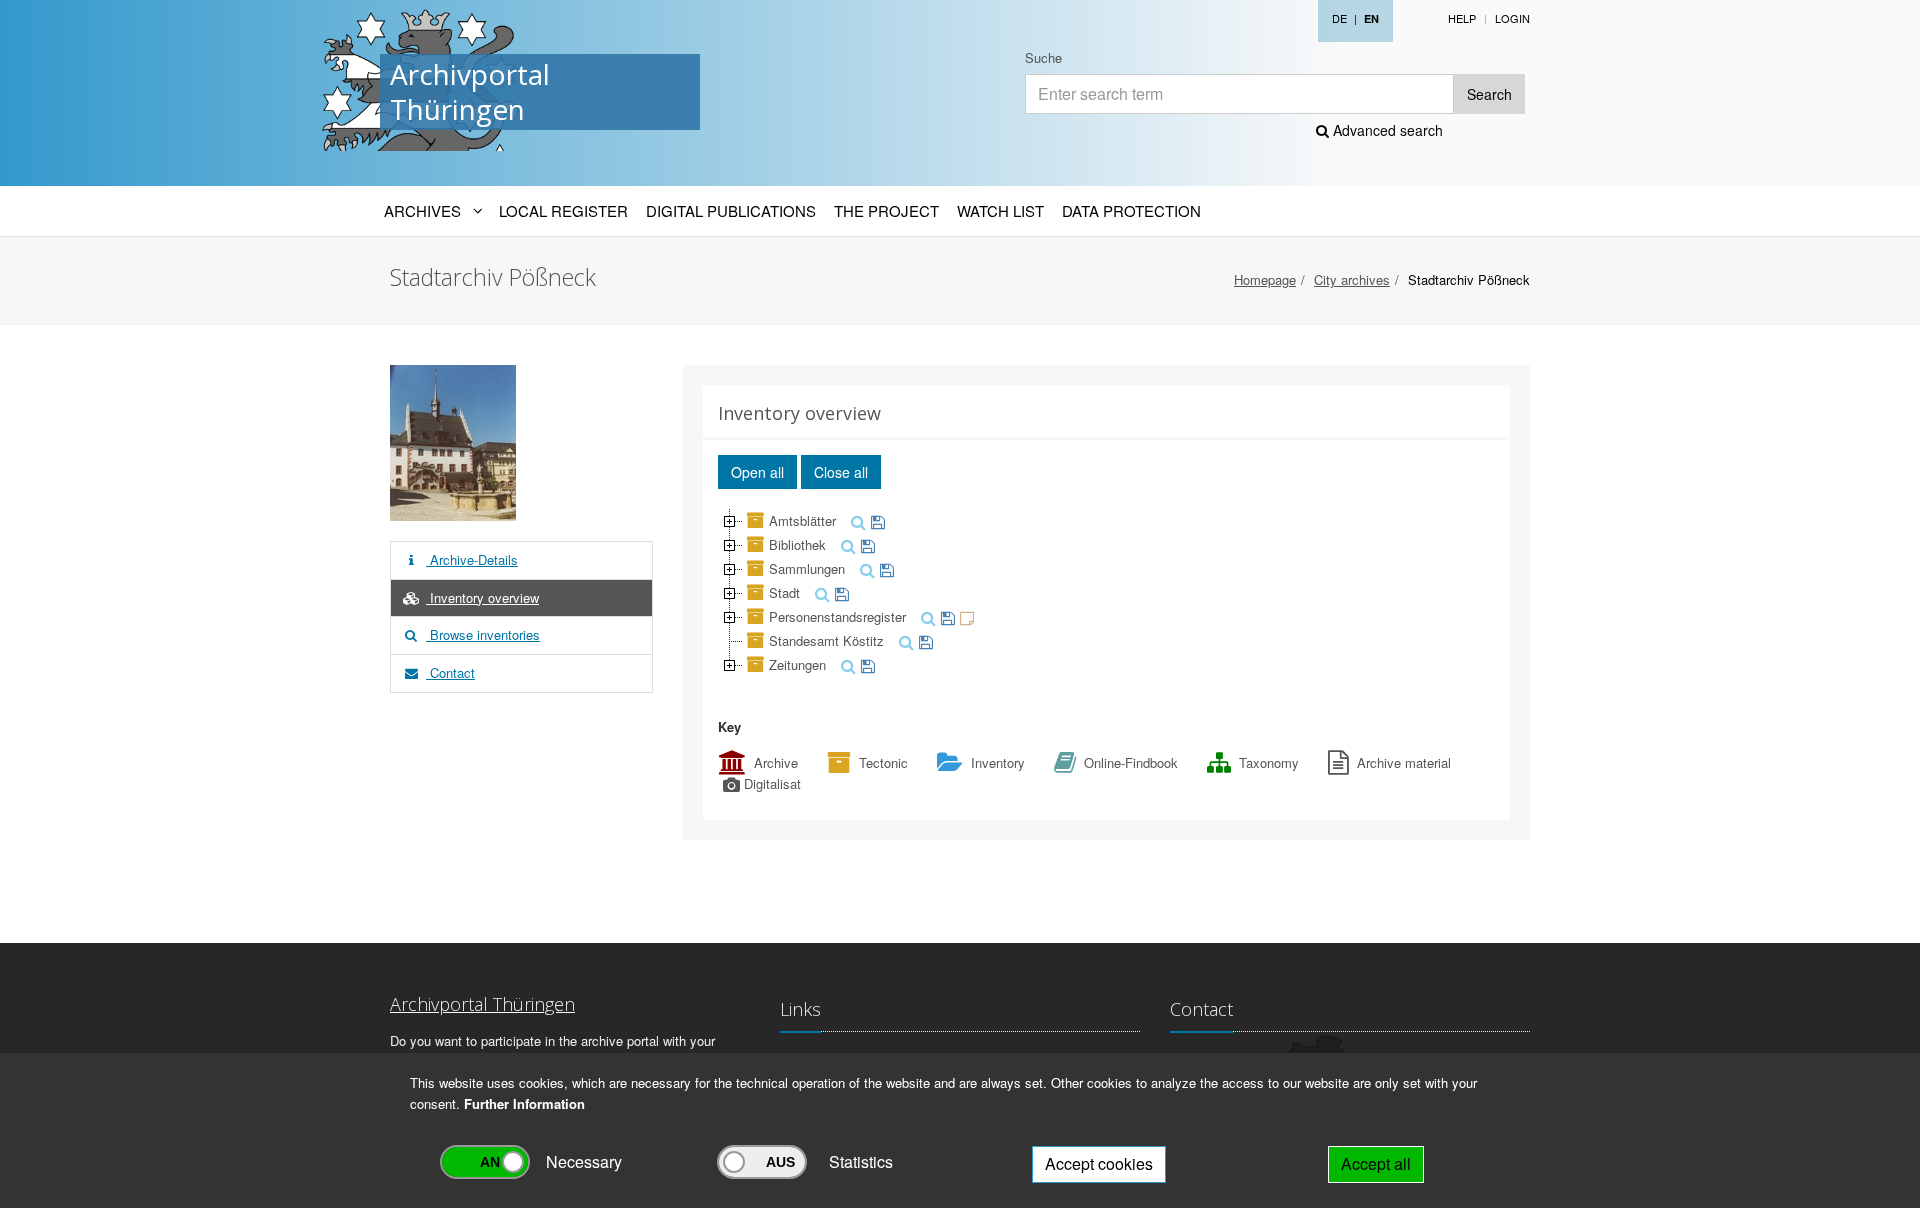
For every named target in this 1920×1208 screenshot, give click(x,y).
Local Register (563, 210)
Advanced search (1386, 130)
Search (1489, 94)
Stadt (784, 592)
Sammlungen (807, 568)
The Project (886, 210)
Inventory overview (482, 597)
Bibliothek (797, 544)
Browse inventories (483, 634)
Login (1512, 18)
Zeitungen (797, 664)
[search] (856, 520)
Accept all (1376, 1163)
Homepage (1265, 279)
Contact (450, 672)
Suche (1043, 57)
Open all (757, 472)
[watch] (875, 520)
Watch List (1000, 210)
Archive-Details (472, 559)
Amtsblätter (802, 520)
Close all (841, 472)
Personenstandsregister (837, 616)
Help (1462, 18)
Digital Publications (731, 210)
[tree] (1107, 593)
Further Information (524, 1103)
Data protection (1131, 210)
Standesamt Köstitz (826, 640)
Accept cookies (1099, 1163)
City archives (1352, 279)
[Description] (964, 616)
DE (1339, 18)
